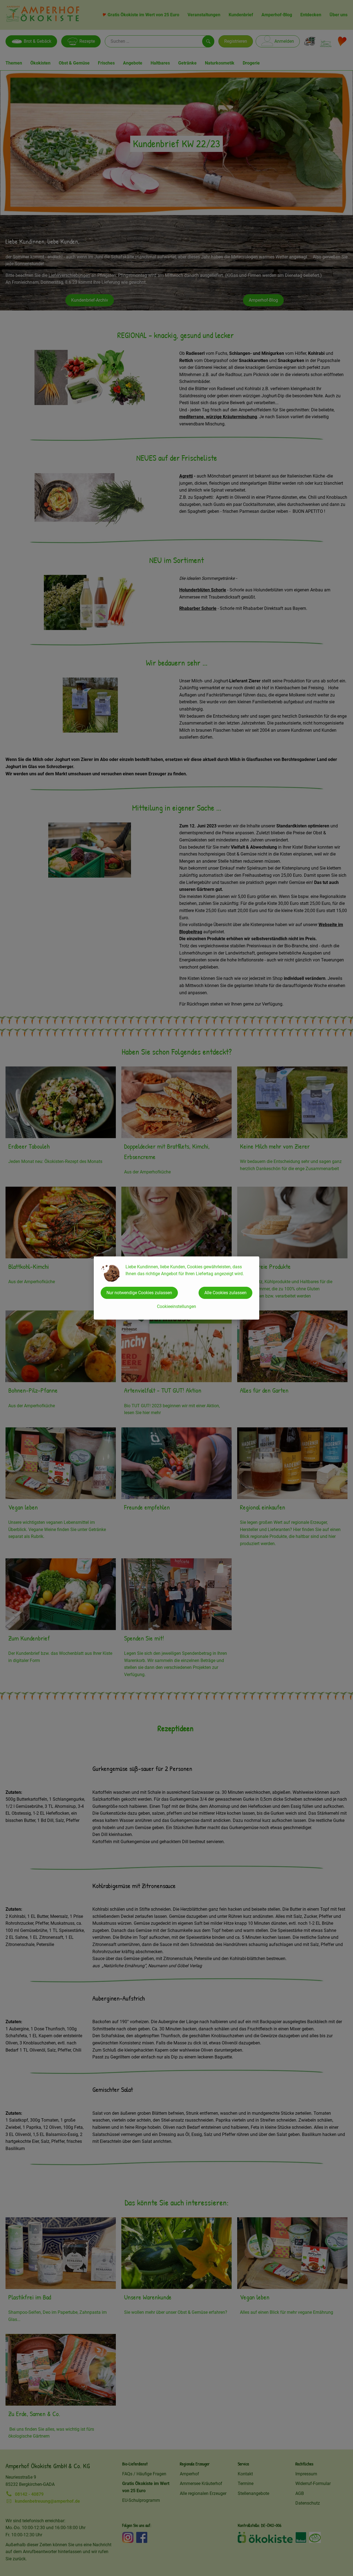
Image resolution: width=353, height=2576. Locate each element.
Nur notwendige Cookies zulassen (139, 1293)
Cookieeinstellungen (176, 1306)
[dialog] (176, 1288)
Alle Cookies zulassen (225, 1293)
